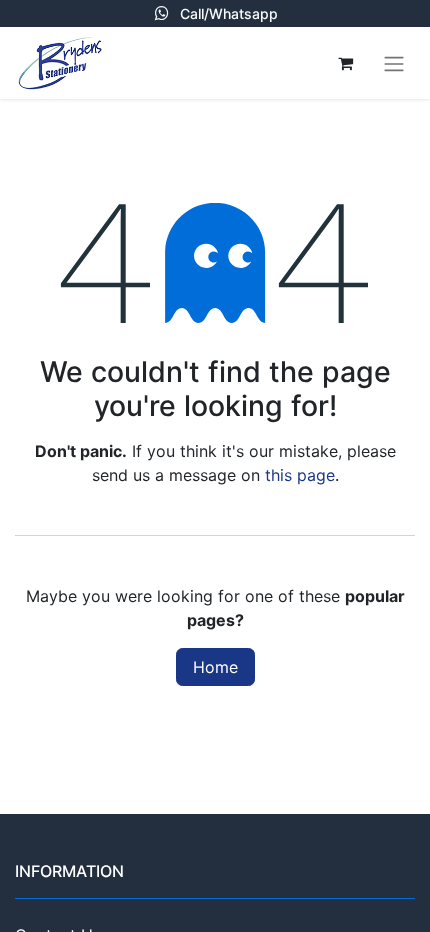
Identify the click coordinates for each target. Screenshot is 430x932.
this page (300, 475)
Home (215, 667)
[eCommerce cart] (345, 63)
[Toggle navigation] (394, 63)
